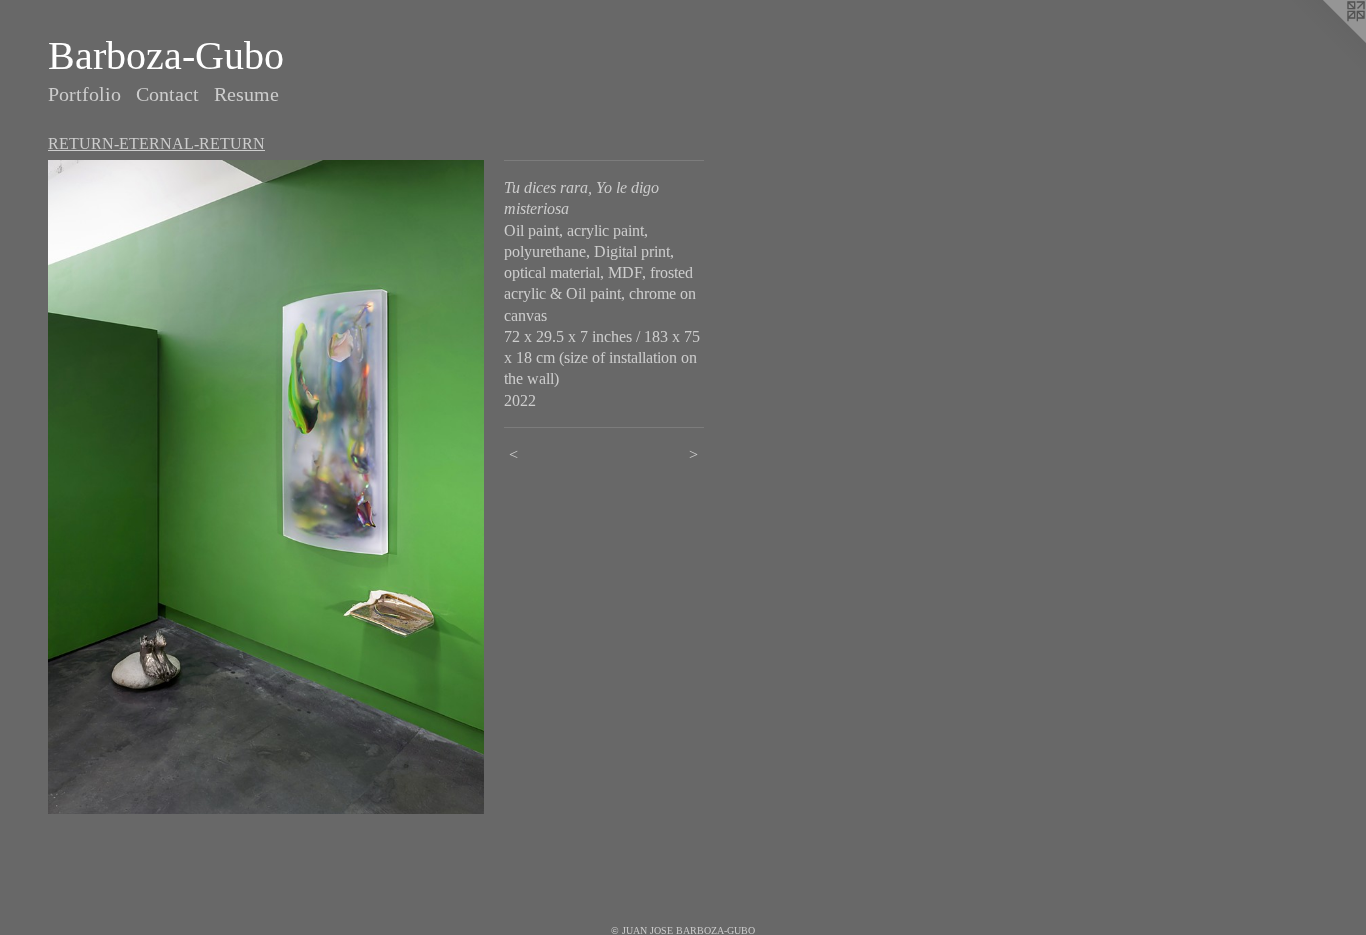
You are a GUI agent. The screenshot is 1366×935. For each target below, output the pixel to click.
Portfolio (84, 94)
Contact (167, 94)
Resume (246, 94)
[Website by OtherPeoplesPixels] (1326, 40)
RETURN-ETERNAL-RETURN (156, 143)
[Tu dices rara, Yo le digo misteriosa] (266, 487)
